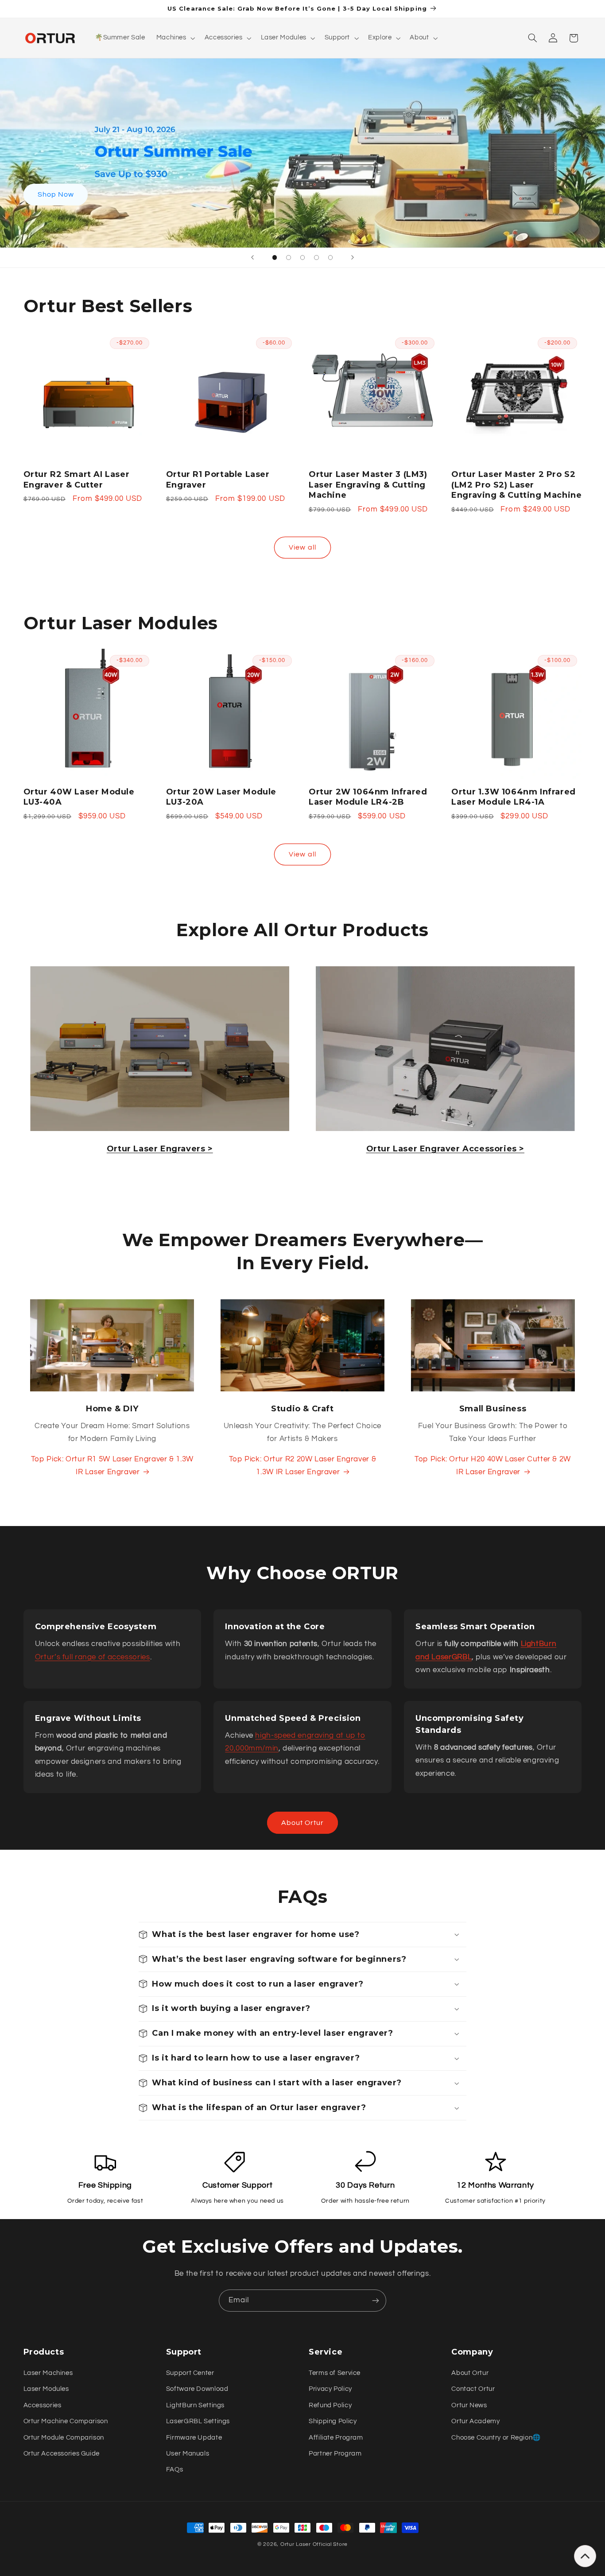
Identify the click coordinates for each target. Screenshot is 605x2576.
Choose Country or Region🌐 (496, 2438)
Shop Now (55, 194)
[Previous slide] (252, 258)
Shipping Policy (333, 2421)
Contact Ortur (473, 2389)
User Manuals (188, 2454)
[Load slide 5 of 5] (330, 258)
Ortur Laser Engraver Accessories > (445, 1149)
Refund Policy (330, 2405)
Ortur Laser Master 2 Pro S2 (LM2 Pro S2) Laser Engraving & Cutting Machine (516, 485)
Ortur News (469, 2405)
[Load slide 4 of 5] (317, 258)
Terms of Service (335, 2373)
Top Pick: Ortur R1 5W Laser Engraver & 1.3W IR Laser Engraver (112, 1466)
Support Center (190, 2373)
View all (302, 547)
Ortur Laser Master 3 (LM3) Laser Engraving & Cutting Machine (368, 485)
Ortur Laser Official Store (314, 2544)
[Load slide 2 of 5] (289, 258)
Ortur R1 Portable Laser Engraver (218, 479)
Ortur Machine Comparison (66, 2421)
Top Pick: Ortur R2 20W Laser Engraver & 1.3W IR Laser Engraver (303, 1466)
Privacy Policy (330, 2389)
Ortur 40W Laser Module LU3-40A (79, 797)
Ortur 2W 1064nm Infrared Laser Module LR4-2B (368, 797)
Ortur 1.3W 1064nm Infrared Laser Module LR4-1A (514, 797)
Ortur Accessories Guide (62, 2454)
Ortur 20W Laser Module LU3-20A (221, 797)
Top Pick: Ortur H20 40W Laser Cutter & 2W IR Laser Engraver (493, 1466)
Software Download (197, 2389)
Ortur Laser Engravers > (160, 1149)
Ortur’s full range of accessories (93, 1657)
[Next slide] (353, 258)
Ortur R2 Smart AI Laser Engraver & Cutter (77, 479)
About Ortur (303, 1823)
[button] (175, 38)
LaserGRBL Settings (198, 2421)
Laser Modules (46, 2389)
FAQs (175, 2469)
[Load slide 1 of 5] (275, 258)
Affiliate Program (336, 2438)
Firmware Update (194, 2438)
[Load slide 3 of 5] (302, 258)
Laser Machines (48, 2373)
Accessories (43, 2405)
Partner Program (335, 2454)
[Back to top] (585, 2556)
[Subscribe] (376, 2300)
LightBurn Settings (195, 2405)
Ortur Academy (475, 2421)
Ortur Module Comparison (64, 2438)
